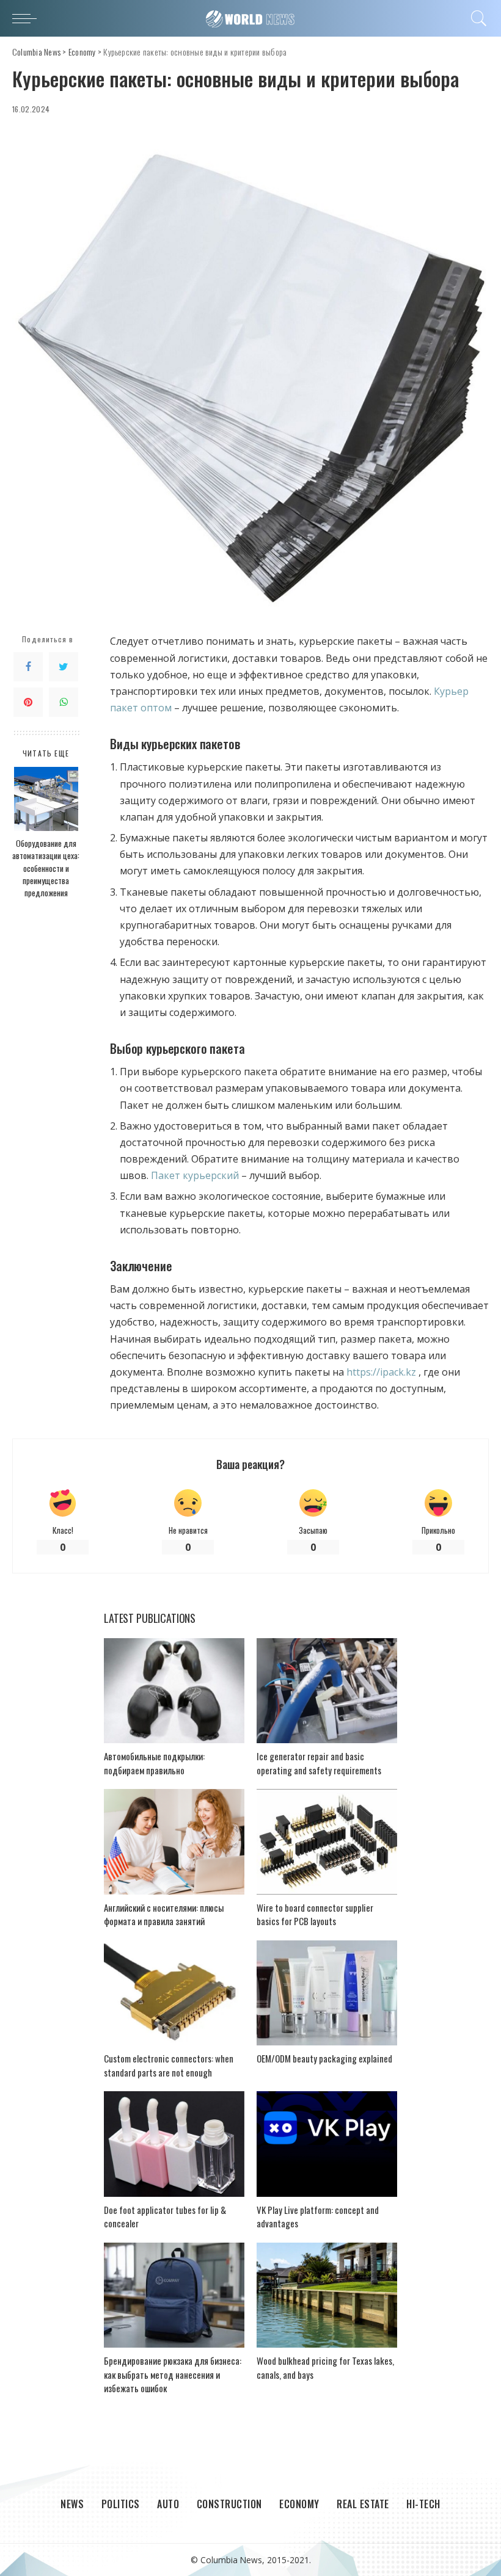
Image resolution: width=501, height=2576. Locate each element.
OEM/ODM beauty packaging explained (324, 2058)
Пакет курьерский (195, 1175)
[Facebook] (28, 667)
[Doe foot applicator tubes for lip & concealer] (174, 2144)
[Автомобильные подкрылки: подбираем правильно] (174, 1691)
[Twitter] (64, 667)
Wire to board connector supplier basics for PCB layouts (315, 1914)
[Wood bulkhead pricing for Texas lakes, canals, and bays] (327, 2295)
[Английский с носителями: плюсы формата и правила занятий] (174, 1842)
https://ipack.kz (381, 1372)
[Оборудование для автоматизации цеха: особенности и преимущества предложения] (46, 799)
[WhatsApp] (64, 702)
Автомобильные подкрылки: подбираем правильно (154, 1763)
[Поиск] (476, 18)
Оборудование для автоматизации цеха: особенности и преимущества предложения (46, 868)
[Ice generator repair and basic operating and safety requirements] (327, 1691)
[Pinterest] (28, 702)
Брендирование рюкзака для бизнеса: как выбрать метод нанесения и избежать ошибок (173, 2374)
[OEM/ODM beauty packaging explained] (327, 1993)
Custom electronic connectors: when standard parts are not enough (169, 2065)
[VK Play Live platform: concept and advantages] (327, 2144)
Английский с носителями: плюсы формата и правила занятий (164, 1914)
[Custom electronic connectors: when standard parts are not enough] (174, 1993)
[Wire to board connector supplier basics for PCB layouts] (327, 1842)
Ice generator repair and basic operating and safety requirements (319, 1763)
